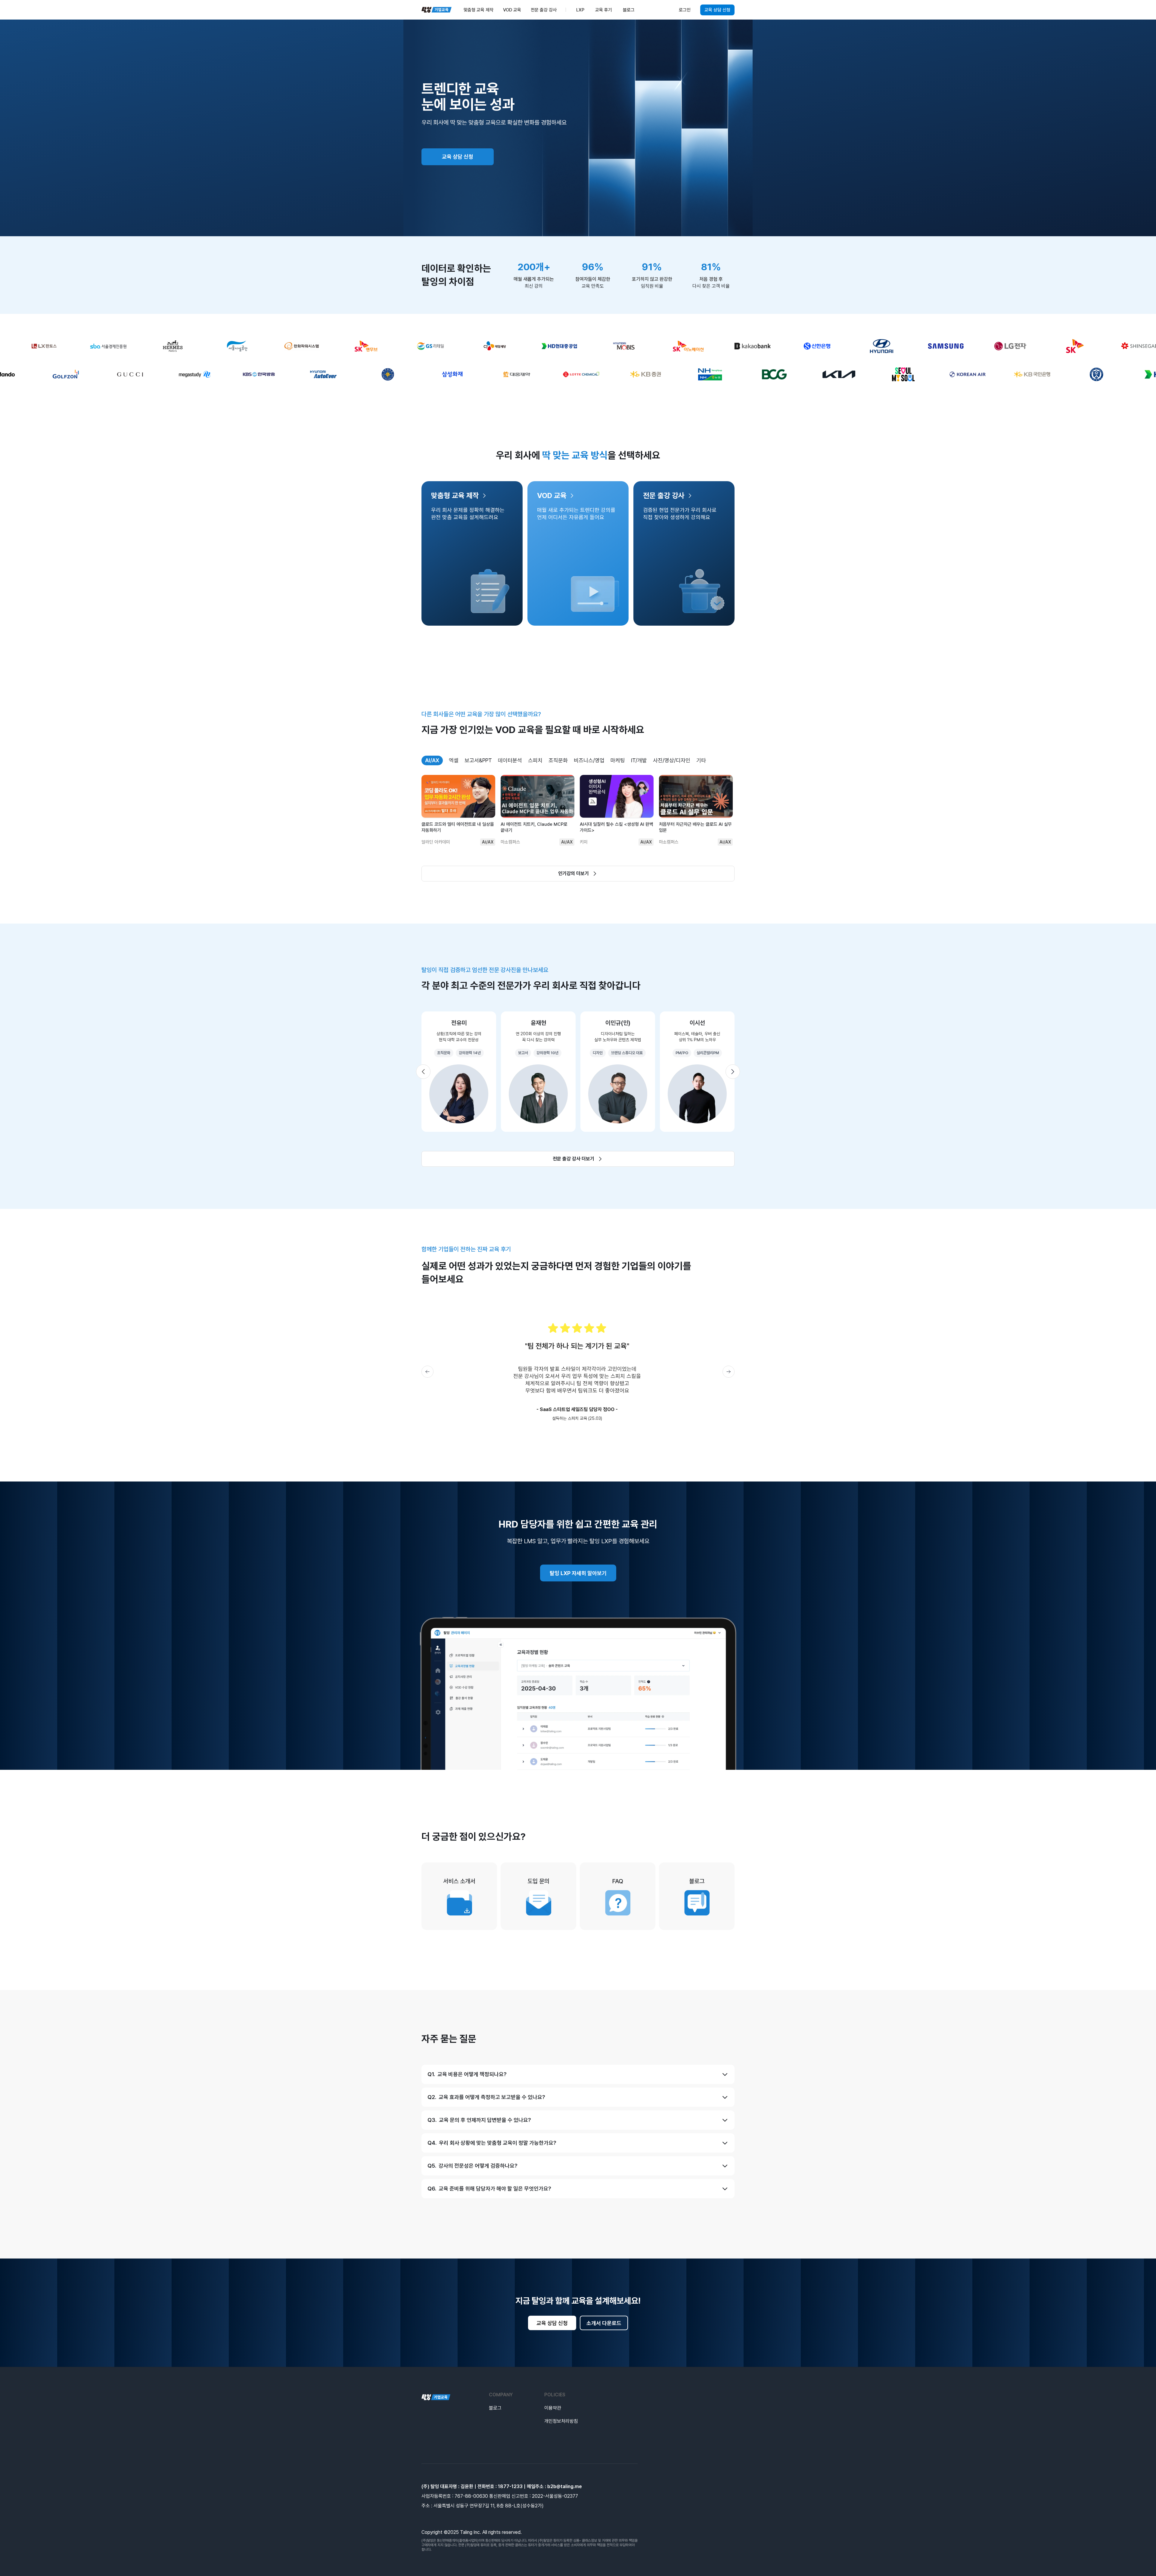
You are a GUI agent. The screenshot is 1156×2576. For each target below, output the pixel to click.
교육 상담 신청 (717, 10)
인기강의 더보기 (573, 873)
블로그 (495, 2408)
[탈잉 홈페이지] (436, 2397)
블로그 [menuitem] (629, 10)
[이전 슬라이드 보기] (423, 1072)
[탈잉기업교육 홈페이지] (437, 10)
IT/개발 (639, 760)
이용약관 (553, 2408)
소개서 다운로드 (604, 2323)
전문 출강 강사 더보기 (573, 1159)
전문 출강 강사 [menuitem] (544, 10)
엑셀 (454, 760)
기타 (701, 760)
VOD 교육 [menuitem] (512, 10)
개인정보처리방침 (561, 2421)
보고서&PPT (478, 760)
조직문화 (558, 760)
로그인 (685, 10)
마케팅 (618, 760)
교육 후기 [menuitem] (604, 10)
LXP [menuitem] (580, 10)
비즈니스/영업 (589, 760)
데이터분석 (510, 760)
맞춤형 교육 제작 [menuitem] (479, 10)
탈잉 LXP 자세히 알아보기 (578, 1573)
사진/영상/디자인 (672, 760)
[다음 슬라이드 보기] (733, 1072)
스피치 (535, 760)
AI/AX (432, 760)
